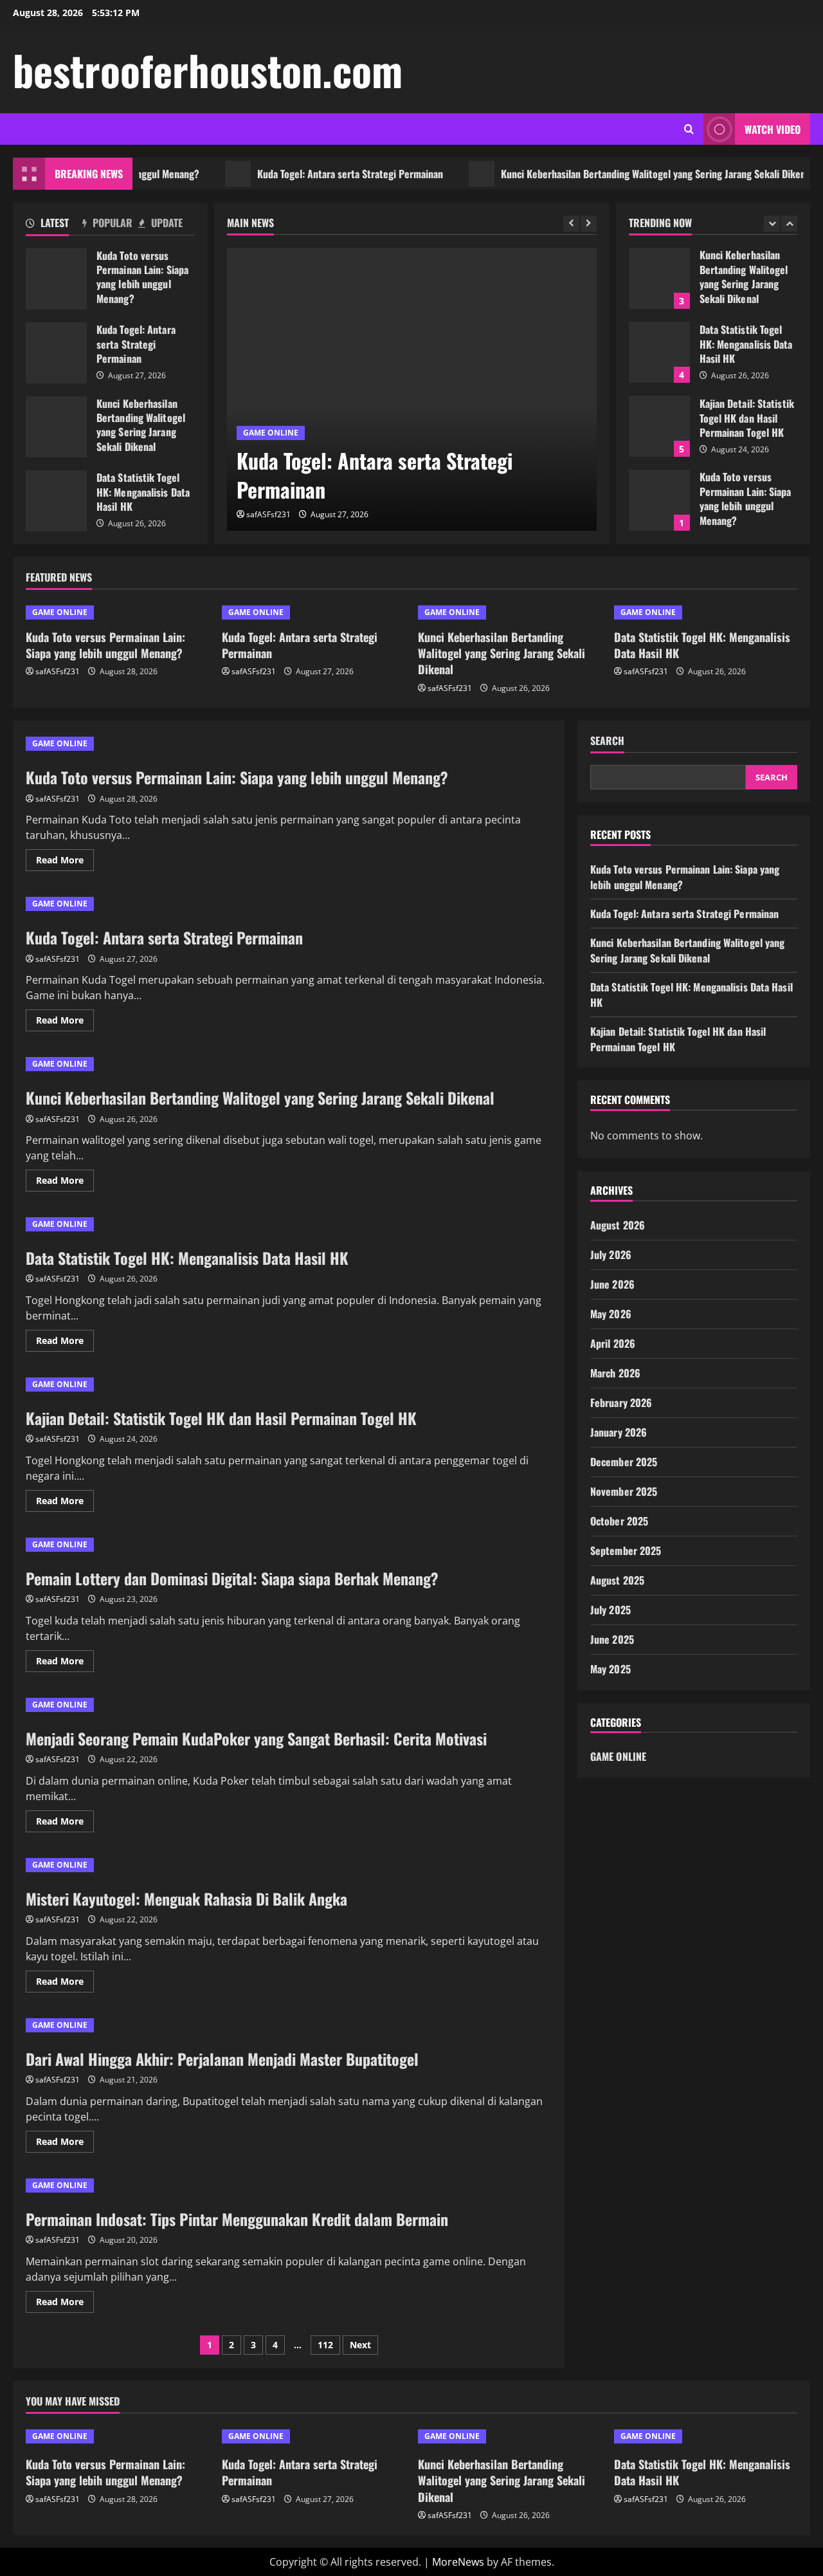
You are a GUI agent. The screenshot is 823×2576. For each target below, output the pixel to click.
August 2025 (617, 1580)
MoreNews (458, 2562)
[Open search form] (689, 129)
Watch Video (773, 129)
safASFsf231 (268, 514)
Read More (65, 862)
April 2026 (613, 1343)
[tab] (54, 225)
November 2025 (624, 1491)
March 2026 (615, 1373)
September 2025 (626, 1550)
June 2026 (612, 1284)
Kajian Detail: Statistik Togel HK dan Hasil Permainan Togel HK (659, 426)
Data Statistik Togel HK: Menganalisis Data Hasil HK (56, 501)
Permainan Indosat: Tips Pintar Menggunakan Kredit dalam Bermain (237, 2219)
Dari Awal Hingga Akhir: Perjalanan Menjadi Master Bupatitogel (222, 2059)
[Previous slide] (571, 224)
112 (325, 2345)
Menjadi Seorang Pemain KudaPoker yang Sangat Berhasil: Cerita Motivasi (256, 1738)
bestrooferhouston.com (208, 69)
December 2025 (624, 1462)
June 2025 (612, 1639)
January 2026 (619, 1432)
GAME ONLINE (271, 433)
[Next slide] (589, 224)
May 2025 (610, 1669)
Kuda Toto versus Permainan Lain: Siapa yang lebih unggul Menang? (56, 279)
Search (607, 741)
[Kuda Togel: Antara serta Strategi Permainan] (412, 389)
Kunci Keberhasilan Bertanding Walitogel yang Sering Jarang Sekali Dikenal (620, 174)
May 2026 (611, 1314)
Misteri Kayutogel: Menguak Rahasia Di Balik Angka (186, 1899)
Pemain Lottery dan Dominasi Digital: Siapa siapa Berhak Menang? (232, 1578)
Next (360, 2345)
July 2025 (610, 1610)
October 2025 (619, 1521)
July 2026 (611, 1255)
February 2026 (621, 1403)
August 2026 (618, 1225)
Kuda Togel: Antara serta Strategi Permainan (313, 174)
